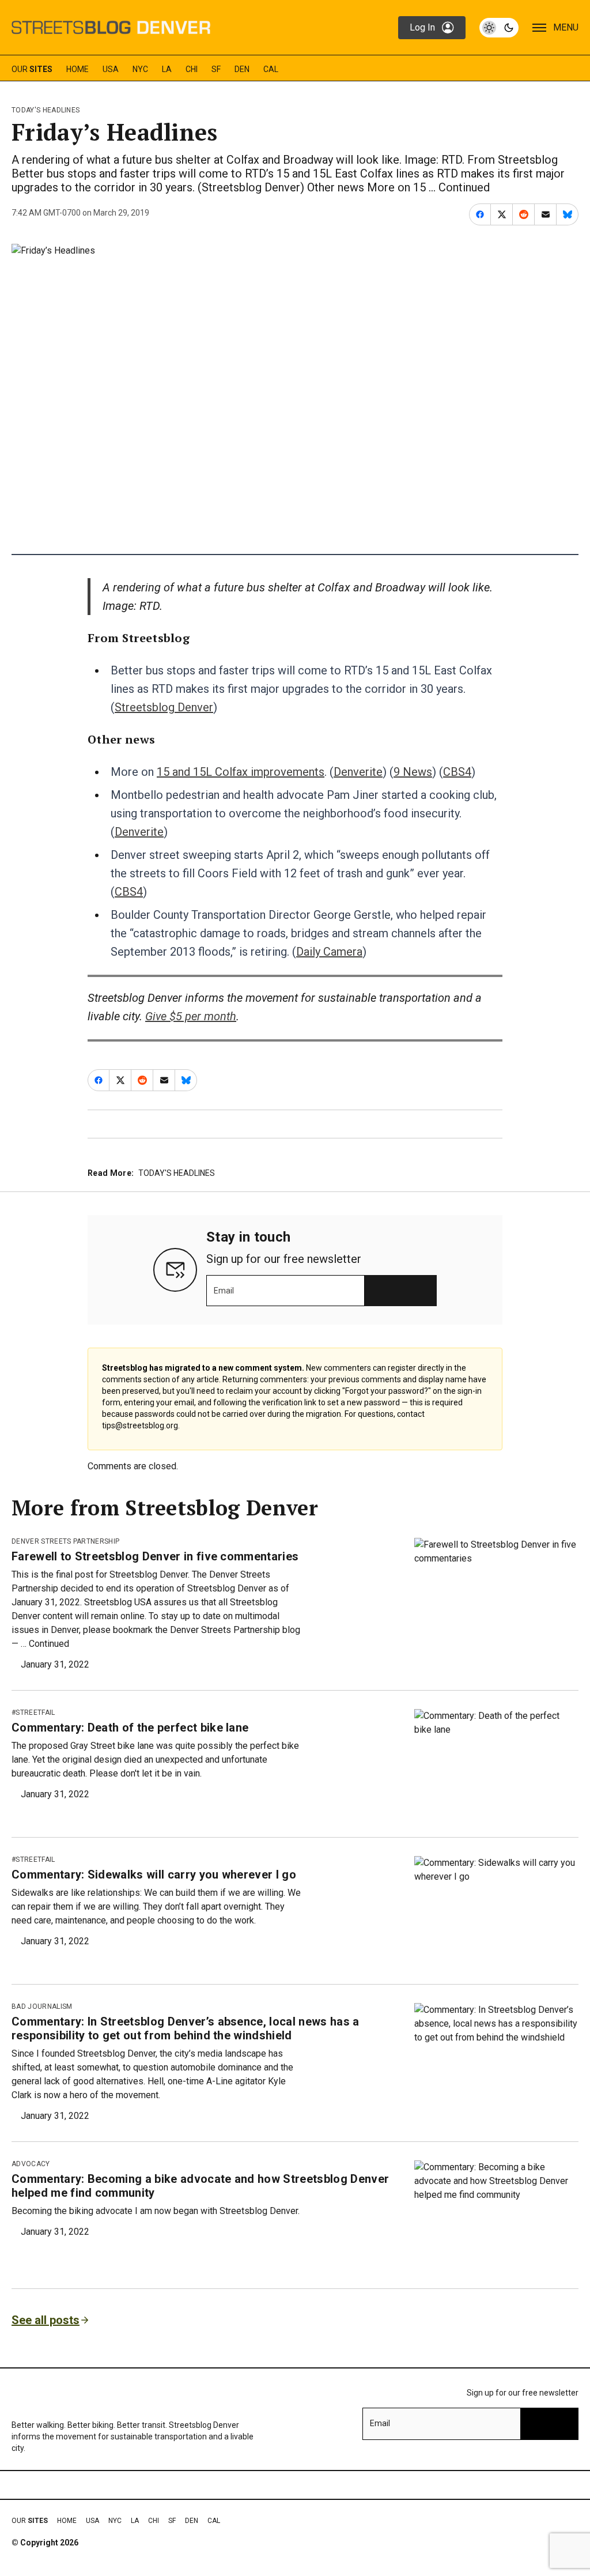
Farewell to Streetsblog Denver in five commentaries (155, 1556)
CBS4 (457, 772)
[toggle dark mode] (499, 28)
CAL (271, 69)
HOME (77, 69)
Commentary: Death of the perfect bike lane (130, 1728)
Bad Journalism (42, 2007)
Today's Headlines (46, 110)
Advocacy (31, 2164)
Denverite (358, 772)
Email (224, 1291)
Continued (464, 187)
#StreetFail (33, 1713)
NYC (140, 69)
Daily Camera (329, 952)
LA (167, 69)
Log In (422, 27)
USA (111, 69)
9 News (413, 772)
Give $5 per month (191, 1016)
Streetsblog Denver (164, 707)
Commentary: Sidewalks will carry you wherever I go (154, 1875)
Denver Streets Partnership (65, 1541)
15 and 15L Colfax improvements (241, 772)
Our (32, 69)
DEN (242, 69)
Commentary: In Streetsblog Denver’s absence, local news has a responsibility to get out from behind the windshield (186, 2028)
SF (216, 69)
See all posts (46, 2320)
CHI (192, 69)
